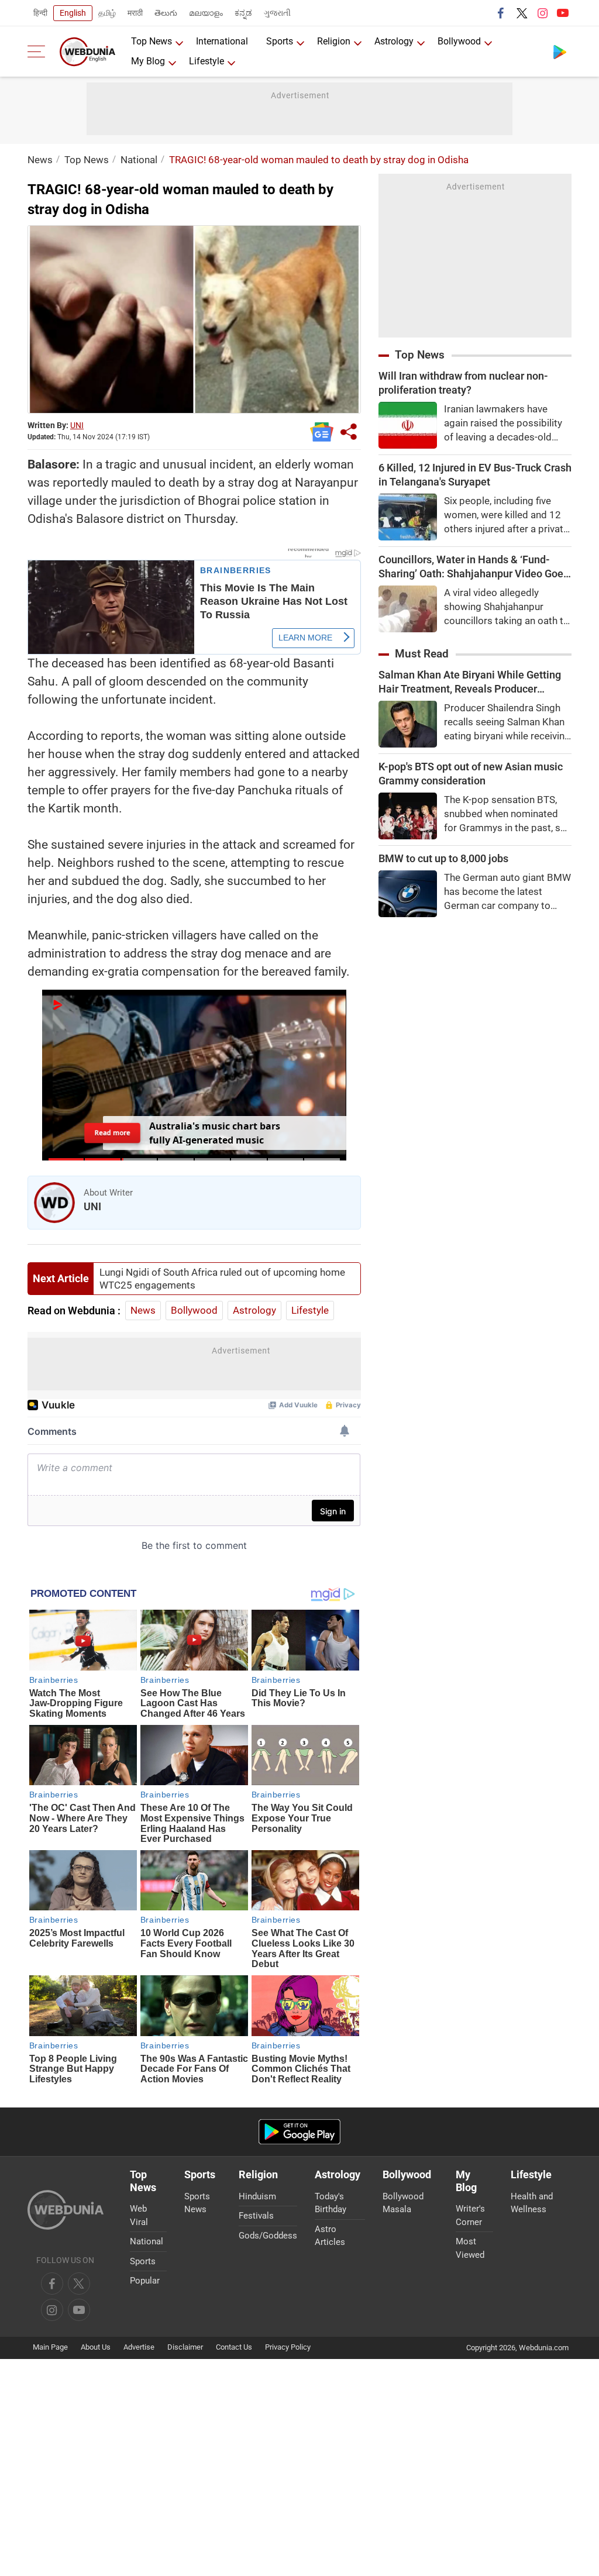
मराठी (135, 13)
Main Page (50, 2347)
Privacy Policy (288, 2347)
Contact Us (234, 2347)
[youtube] (563, 13)
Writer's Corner (470, 2215)
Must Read (422, 654)
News (40, 160)
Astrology (394, 41)
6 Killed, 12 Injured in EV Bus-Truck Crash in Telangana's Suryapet (475, 475)
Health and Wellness (532, 2203)
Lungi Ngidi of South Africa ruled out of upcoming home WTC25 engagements (222, 1279)
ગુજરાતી (277, 13)
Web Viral (139, 2215)
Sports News (197, 2203)
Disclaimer (185, 2347)
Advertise (139, 2347)
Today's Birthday (331, 2203)
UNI (77, 425)
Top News (152, 41)
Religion (334, 41)
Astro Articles (330, 2236)
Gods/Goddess (268, 2236)
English (73, 13)
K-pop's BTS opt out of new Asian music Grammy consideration (471, 774)
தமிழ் (107, 13)
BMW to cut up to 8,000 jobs (443, 858)
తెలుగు (166, 13)
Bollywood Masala (403, 2203)
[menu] (39, 51)
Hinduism (257, 2196)
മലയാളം (206, 13)
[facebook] (501, 13)
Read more (112, 1133)
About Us (96, 2347)
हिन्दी (40, 13)
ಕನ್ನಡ (243, 13)
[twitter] (522, 13)
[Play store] (560, 51)
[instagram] (542, 13)
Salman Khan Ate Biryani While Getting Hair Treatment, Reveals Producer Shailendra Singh (470, 682)
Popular (145, 2281)
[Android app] (299, 2132)
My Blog (148, 61)
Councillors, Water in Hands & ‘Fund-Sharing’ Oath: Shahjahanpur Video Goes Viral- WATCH (474, 567)
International (222, 41)
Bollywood (459, 41)
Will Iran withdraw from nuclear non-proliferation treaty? (463, 383)
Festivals (256, 2216)
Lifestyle (206, 61)
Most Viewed (470, 2248)
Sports (280, 41)
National (139, 160)
